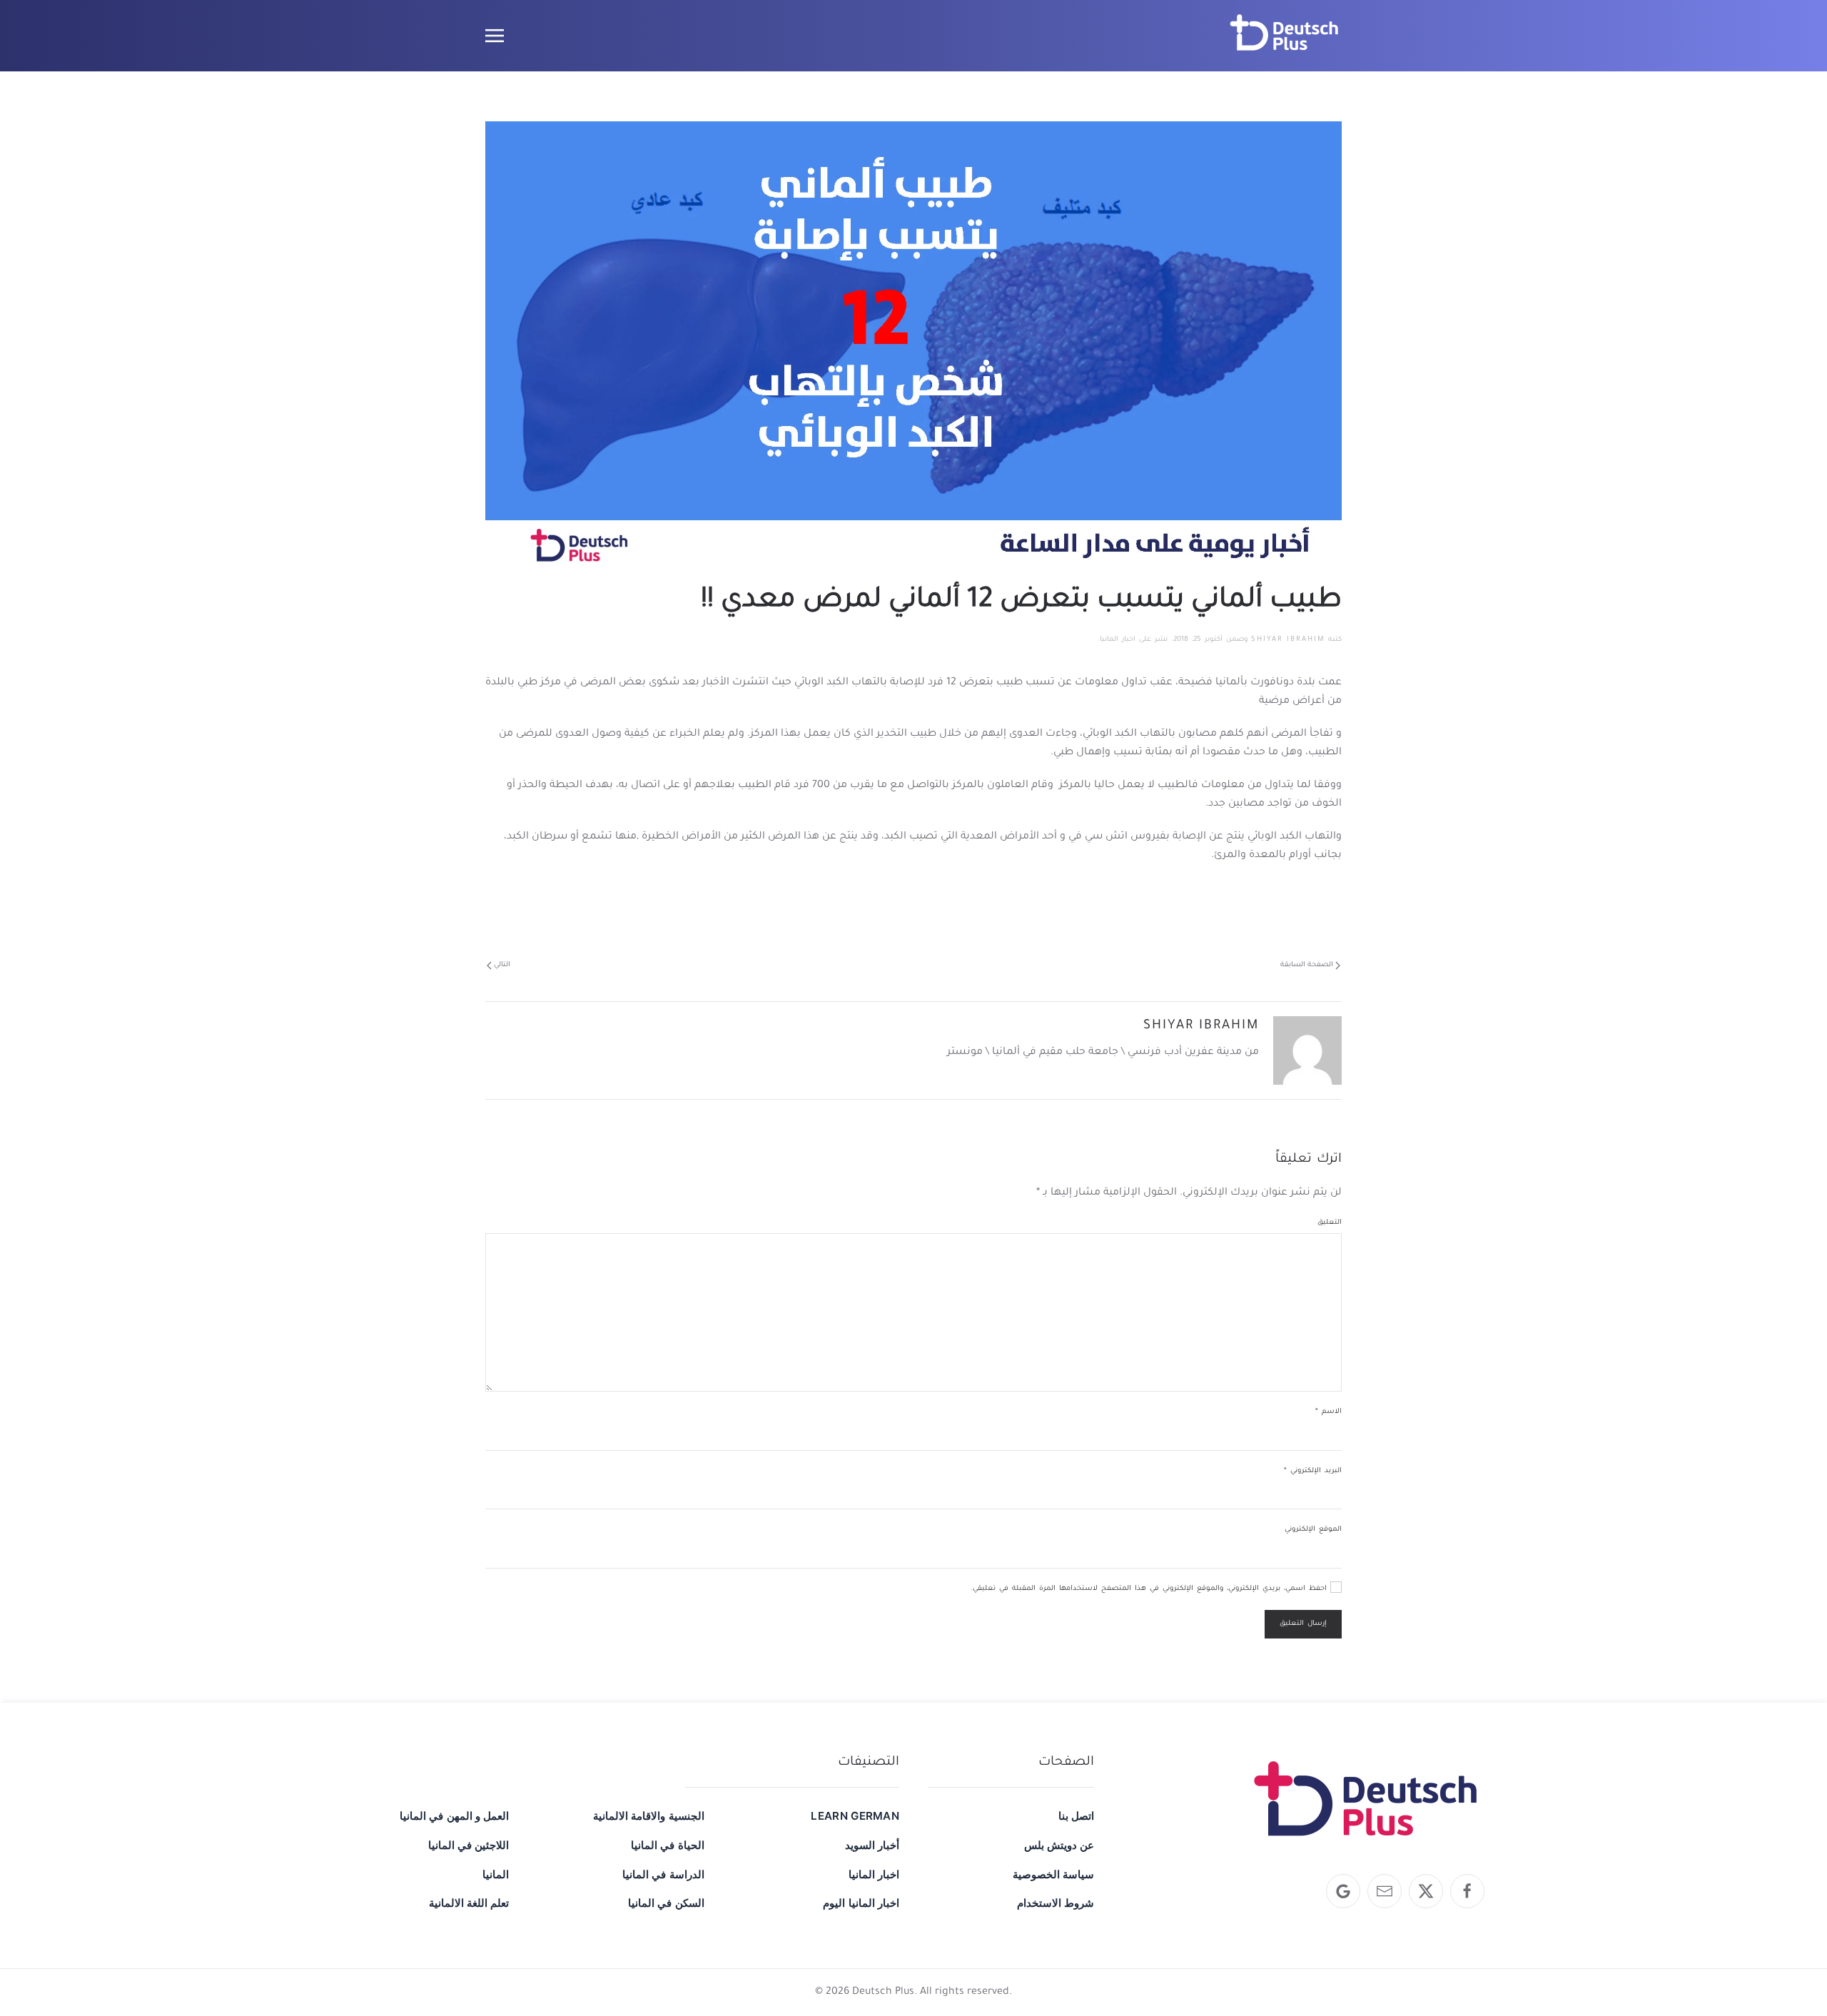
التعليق (1330, 1223)
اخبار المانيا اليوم (861, 1903)
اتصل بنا (1076, 1816)
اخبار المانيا (1118, 640)
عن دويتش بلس (1059, 1845)
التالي (502, 965)
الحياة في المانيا (667, 1845)
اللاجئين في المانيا (469, 1845)
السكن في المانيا (666, 1903)
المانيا (496, 1874)
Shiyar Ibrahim (1288, 640)
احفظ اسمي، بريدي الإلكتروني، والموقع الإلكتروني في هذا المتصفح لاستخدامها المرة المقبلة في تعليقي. (1150, 1589)
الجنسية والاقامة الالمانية (648, 1816)
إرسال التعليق (1303, 1624)
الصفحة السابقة (1307, 965)
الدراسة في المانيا (663, 1874)
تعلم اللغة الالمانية (469, 1903)
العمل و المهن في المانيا (454, 1816)
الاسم (1329, 1412)
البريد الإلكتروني (1313, 1471)
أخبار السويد (872, 1845)
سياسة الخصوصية (1053, 1874)
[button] (495, 36)
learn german (855, 1816)
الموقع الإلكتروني (1313, 1530)
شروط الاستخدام (1056, 1903)
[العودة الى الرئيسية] (1285, 36)
